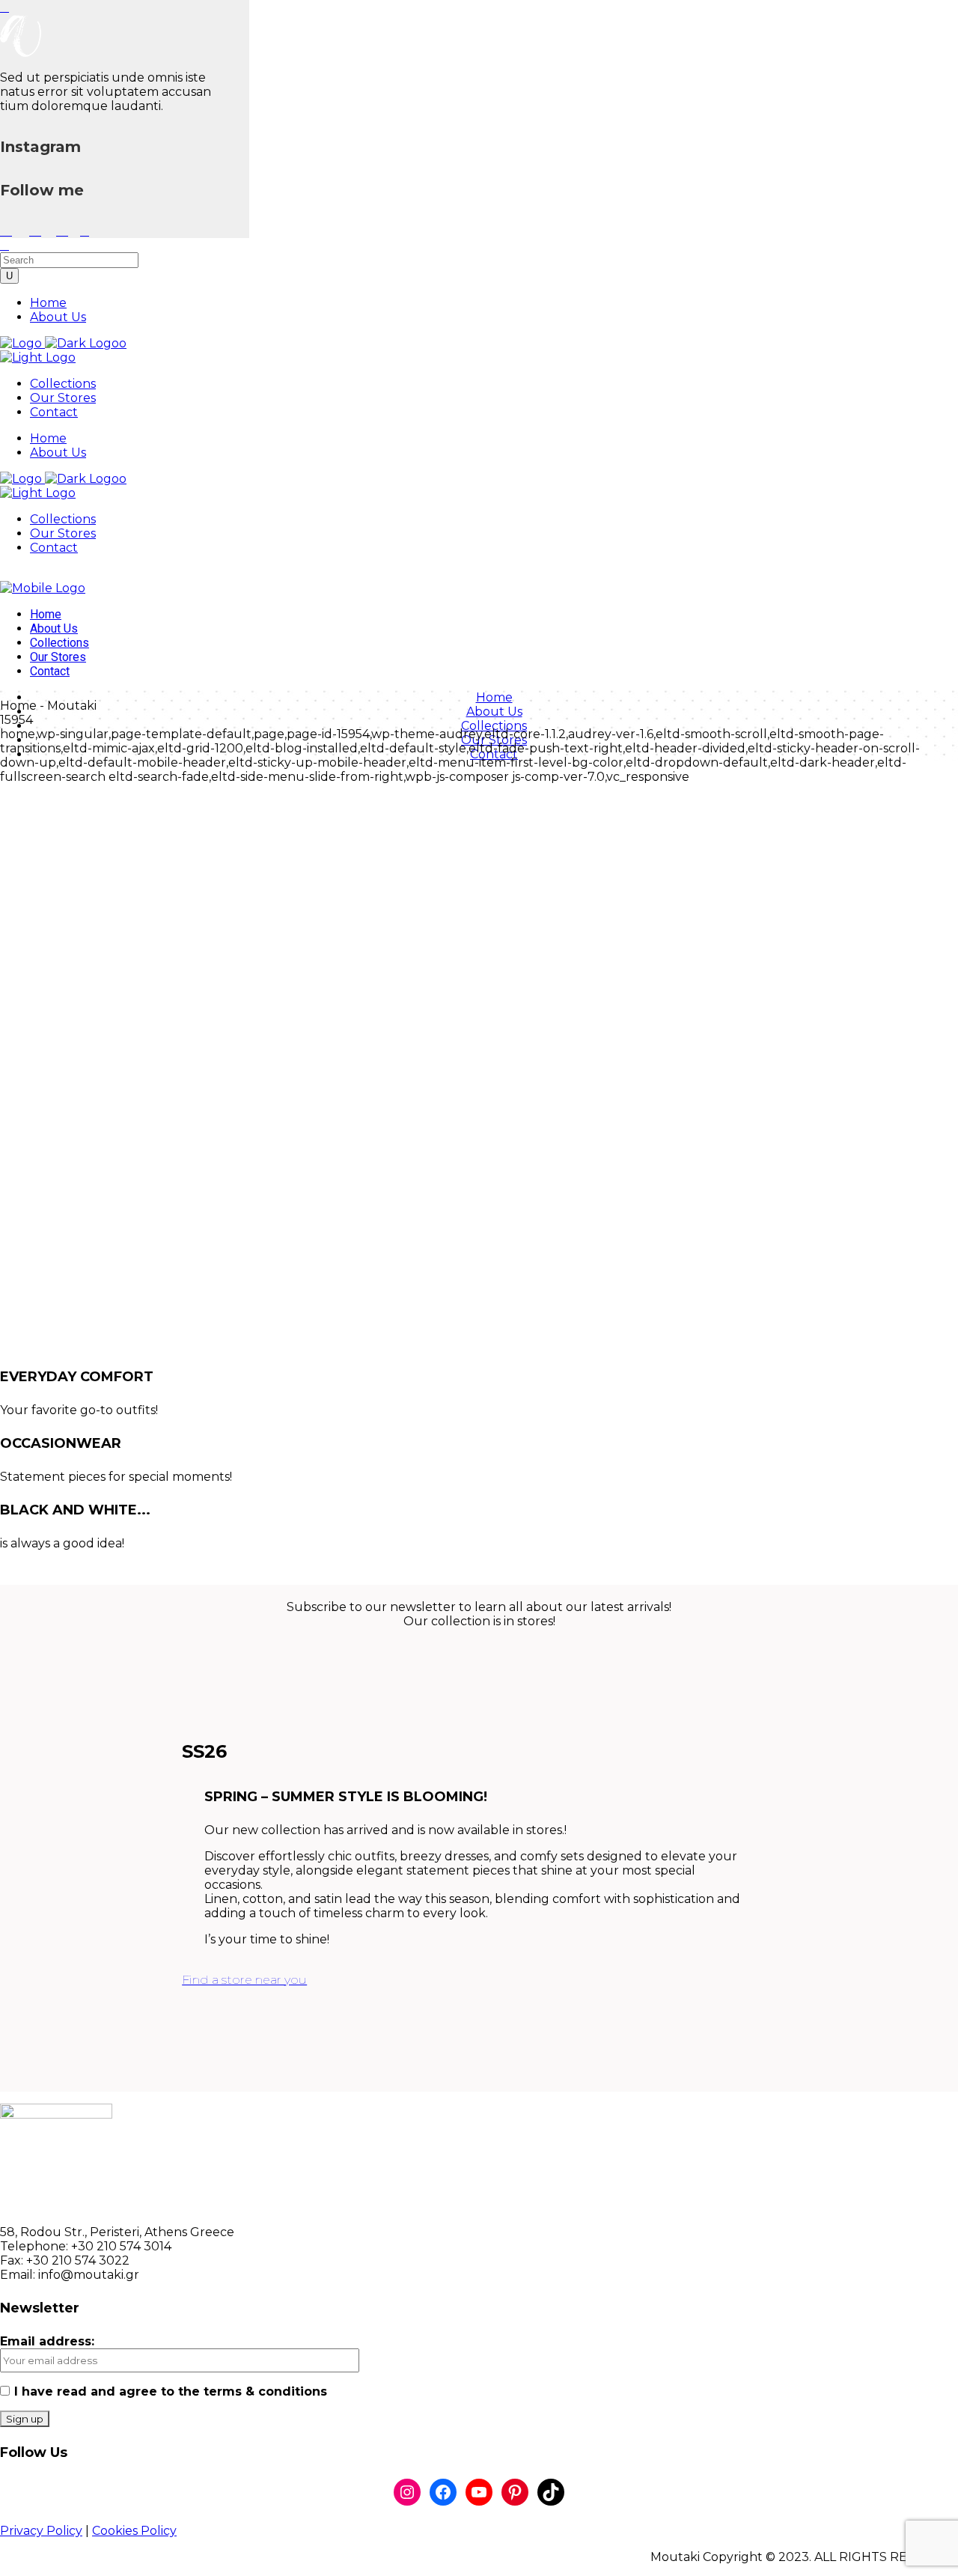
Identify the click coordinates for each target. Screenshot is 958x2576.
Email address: (47, 2341)
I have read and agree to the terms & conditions (171, 2391)
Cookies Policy (134, 2531)
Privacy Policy (41, 2531)
